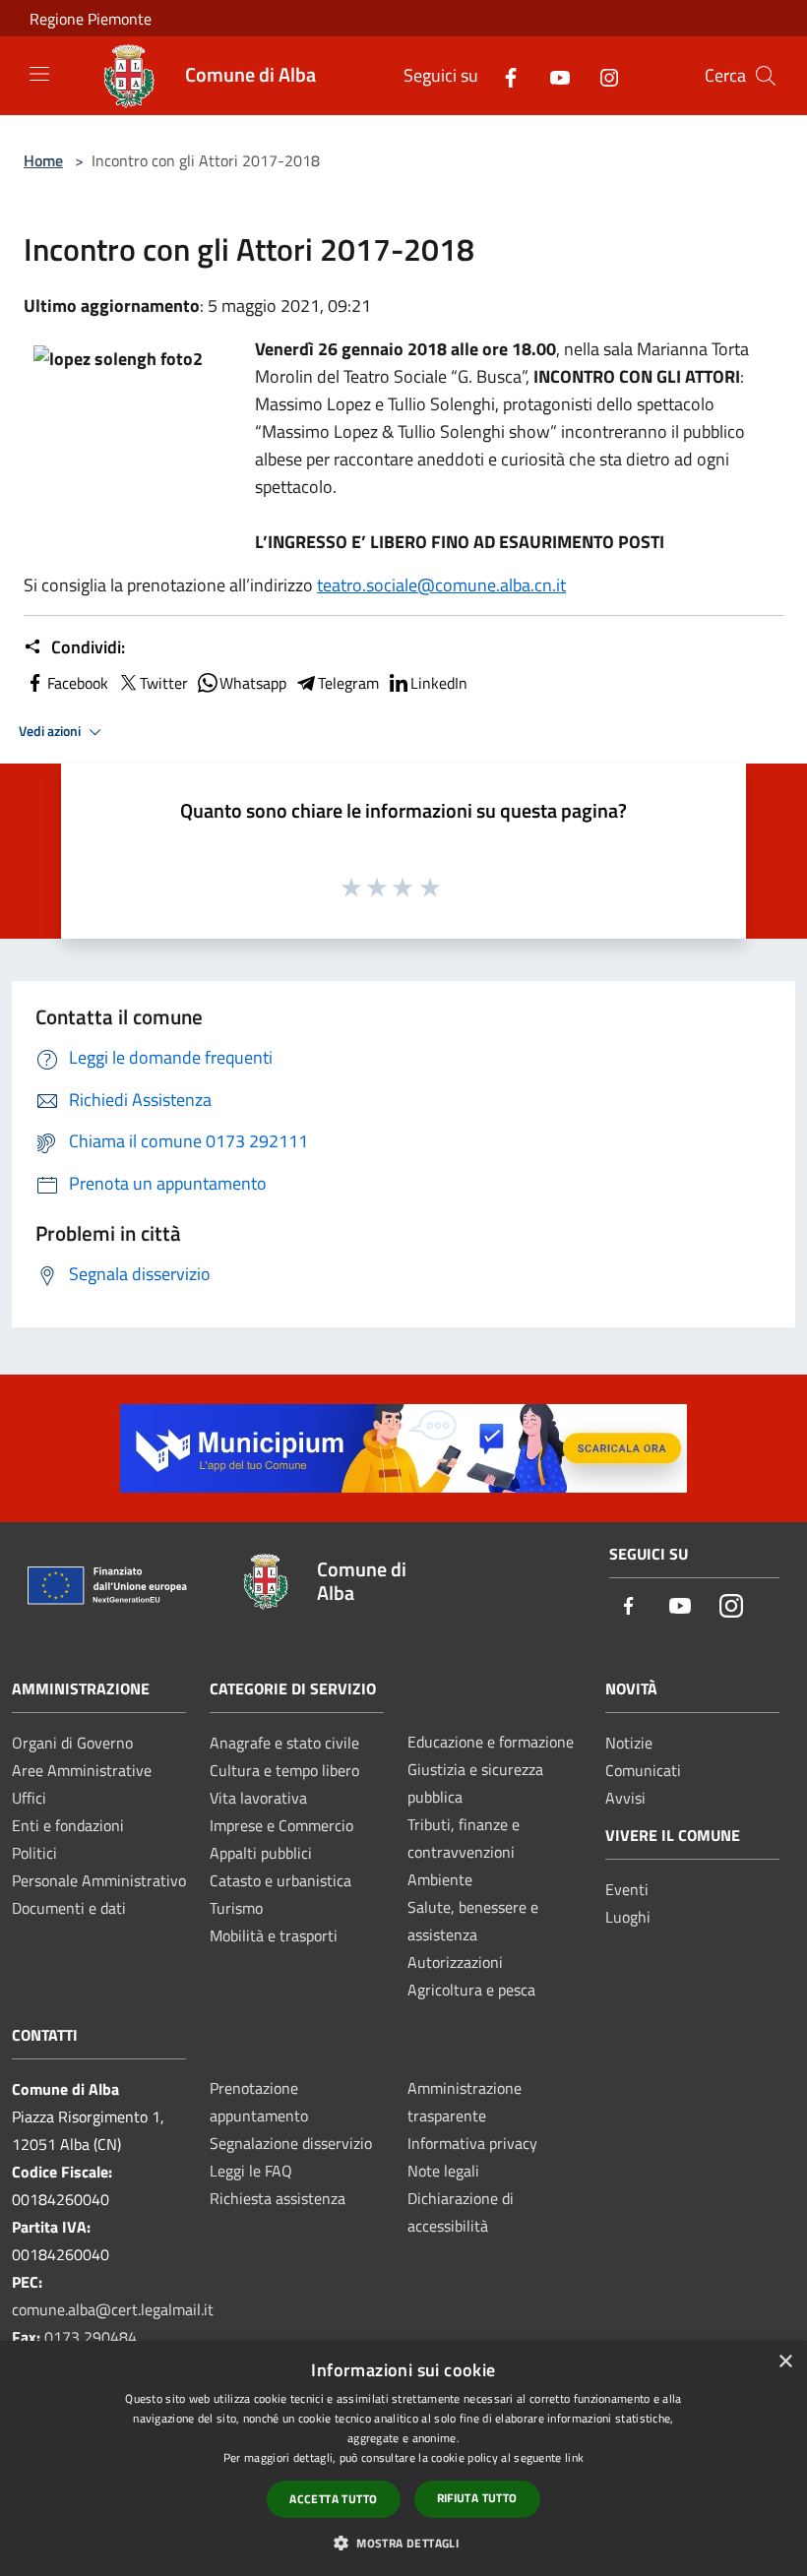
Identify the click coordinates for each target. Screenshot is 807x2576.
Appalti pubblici (261, 1853)
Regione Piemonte (91, 19)
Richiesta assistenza (278, 2198)
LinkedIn (439, 683)
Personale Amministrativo (99, 1880)
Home (43, 160)
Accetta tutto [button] (333, 2499)
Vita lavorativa (258, 1798)
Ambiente (440, 1879)
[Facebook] (503, 75)
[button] (403, 2543)
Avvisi (625, 1798)
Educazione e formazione (491, 1742)
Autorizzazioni (455, 1962)
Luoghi (628, 1917)
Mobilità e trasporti (274, 1935)
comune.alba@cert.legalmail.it (113, 2309)
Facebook (78, 683)
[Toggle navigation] (39, 74)
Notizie (629, 1743)
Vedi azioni (51, 731)
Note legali (443, 2171)
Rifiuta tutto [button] (477, 2498)
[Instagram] (601, 75)
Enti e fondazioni (68, 1825)
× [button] (785, 2362)
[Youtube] (552, 75)
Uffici (29, 1798)
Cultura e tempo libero (284, 1770)
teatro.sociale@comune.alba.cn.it (441, 585)
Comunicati (643, 1770)
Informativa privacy (472, 2143)
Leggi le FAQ (251, 2171)
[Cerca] (766, 76)
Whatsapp (253, 683)
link (574, 2457)
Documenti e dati (69, 1908)
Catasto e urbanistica (280, 1880)
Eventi (627, 1889)
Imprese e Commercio (281, 1825)
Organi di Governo (72, 1743)
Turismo (236, 1908)
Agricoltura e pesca (471, 1990)
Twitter (164, 683)
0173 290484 (91, 2337)
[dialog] (403, 2458)
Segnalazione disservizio (291, 2143)
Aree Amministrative (82, 1770)
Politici (34, 1853)
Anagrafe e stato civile (284, 1743)
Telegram (348, 683)
